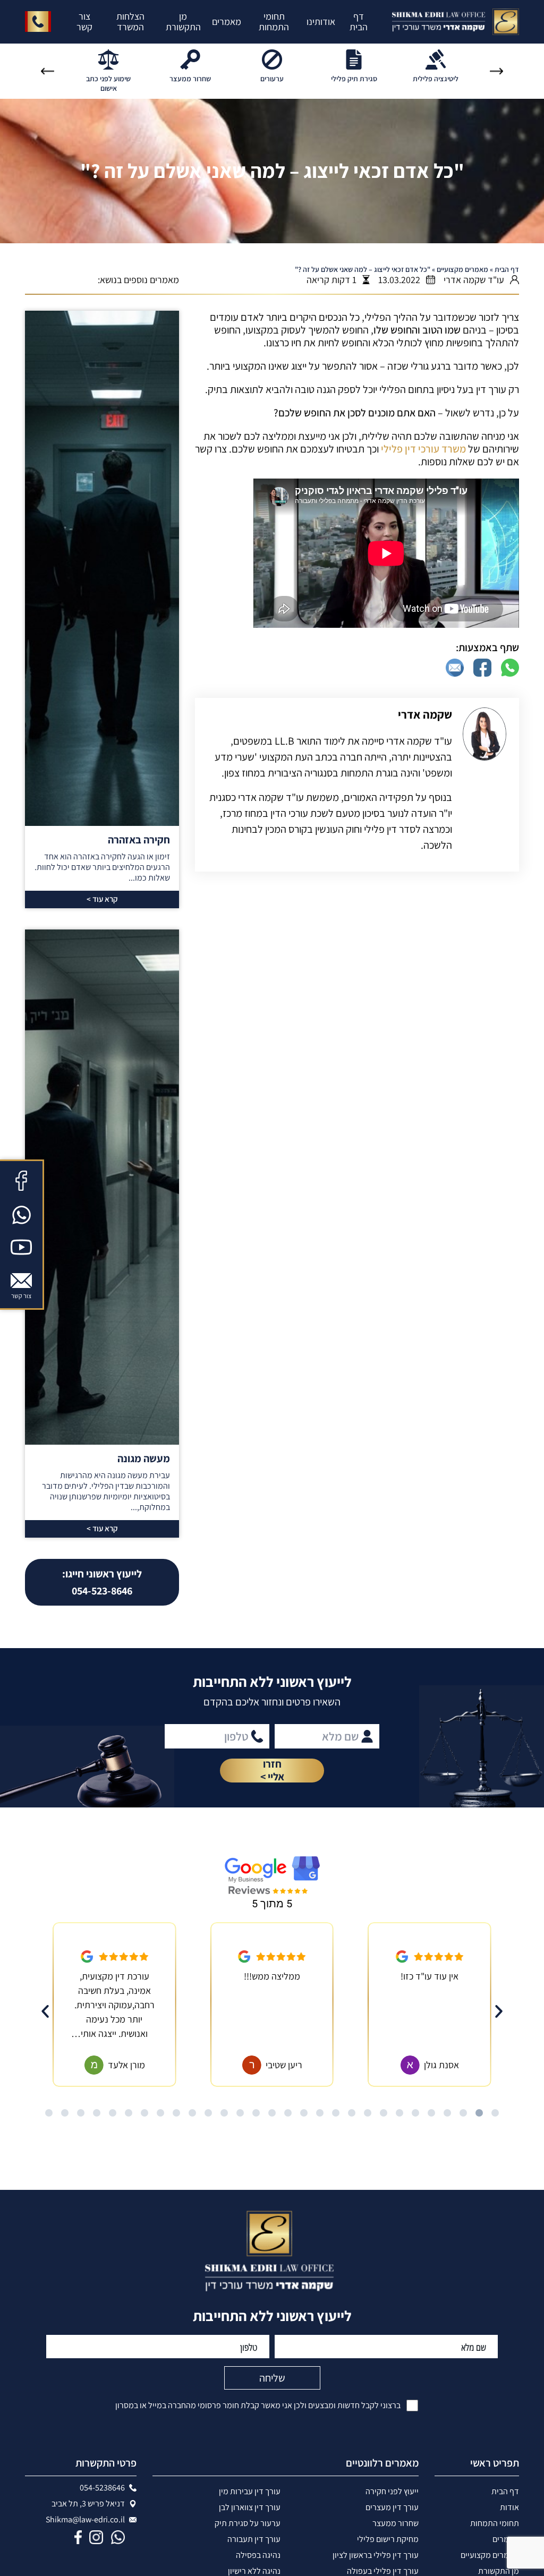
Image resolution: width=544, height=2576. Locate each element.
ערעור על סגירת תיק (248, 2523)
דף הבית (359, 22)
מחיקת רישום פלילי (388, 2539)
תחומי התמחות (274, 22)
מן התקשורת (183, 22)
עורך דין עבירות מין (250, 2491)
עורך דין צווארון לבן (250, 2507)
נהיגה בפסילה (258, 2555)
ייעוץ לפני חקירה (392, 2491)
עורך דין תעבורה (254, 2539)
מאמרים (227, 22)
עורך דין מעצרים (392, 2507)
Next (48, 71)
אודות (509, 2507)
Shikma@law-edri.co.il (85, 2520)
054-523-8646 (102, 1582)
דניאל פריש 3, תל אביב (88, 2504)
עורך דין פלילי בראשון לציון (376, 2555)
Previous (496, 71)
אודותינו (321, 22)
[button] (45, 2011)
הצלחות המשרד (130, 22)
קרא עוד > (102, 899)
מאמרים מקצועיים (462, 269)
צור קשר (84, 22)
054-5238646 (102, 2488)
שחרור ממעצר (396, 2523)
